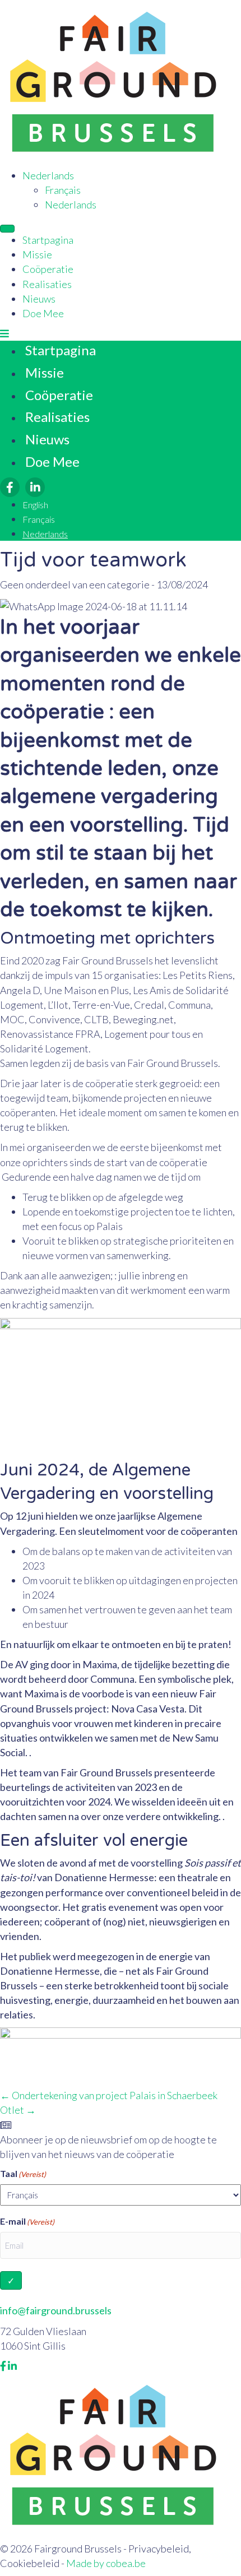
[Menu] (7, 229)
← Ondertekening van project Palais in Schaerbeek (109, 2095)
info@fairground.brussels (56, 2310)
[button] (4, 333)
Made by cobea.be (106, 2563)
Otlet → (18, 2110)
